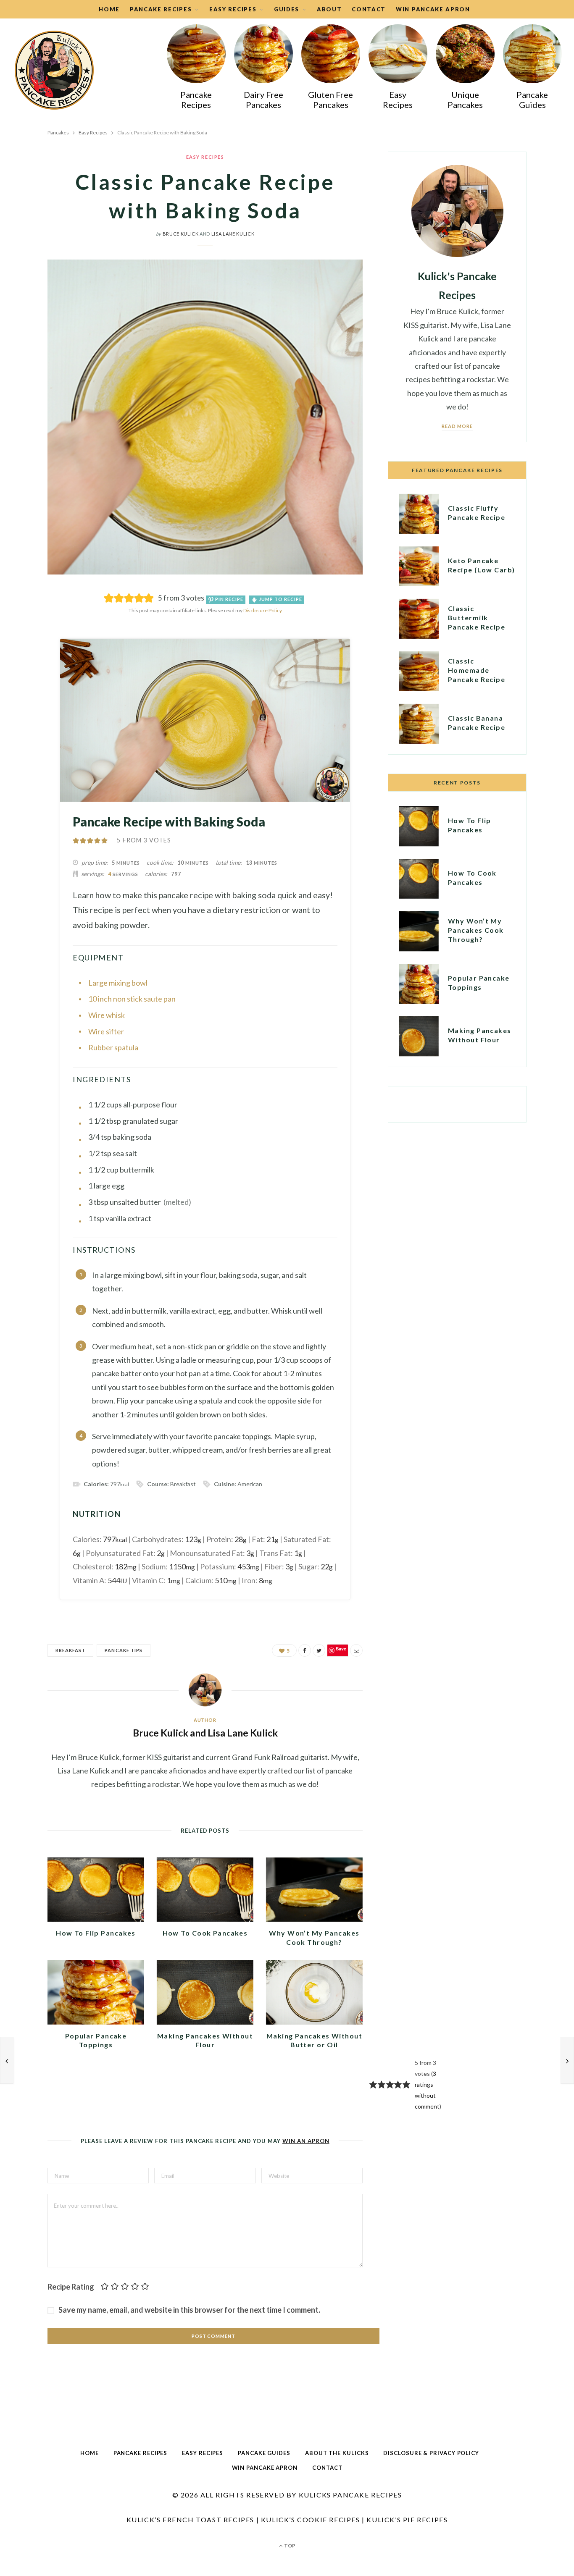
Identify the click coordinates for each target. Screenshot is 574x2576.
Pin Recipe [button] (229, 599)
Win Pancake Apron (433, 9)
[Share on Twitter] (25, 643)
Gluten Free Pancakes (330, 100)
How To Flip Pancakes (96, 1933)
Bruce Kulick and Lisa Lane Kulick (205, 1733)
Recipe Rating (71, 2287)
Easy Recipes (398, 100)
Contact (369, 9)
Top (289, 2546)
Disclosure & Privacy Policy (431, 2453)
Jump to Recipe (280, 599)
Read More (457, 426)
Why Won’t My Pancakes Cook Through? (476, 930)
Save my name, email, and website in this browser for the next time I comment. (189, 2310)
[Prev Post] (7, 2060)
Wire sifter (106, 1031)
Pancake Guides (532, 100)
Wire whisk (107, 1015)
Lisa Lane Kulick (233, 234)
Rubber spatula (113, 1047)
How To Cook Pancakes (205, 1933)
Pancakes (58, 132)
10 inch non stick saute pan (132, 999)
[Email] (25, 675)
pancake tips (124, 1650)
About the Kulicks (337, 2453)
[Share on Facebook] (25, 621)
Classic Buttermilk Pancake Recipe (477, 618)
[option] (196, 70)
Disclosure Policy (263, 610)
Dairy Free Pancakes (263, 100)
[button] (76, 840)
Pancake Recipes (196, 100)
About (329, 9)
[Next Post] (567, 2060)
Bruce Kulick (181, 234)
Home (109, 9)
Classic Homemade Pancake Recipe (477, 670)
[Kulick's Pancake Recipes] (54, 70)
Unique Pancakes (465, 100)
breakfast (70, 1650)
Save (30, 662)
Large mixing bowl (118, 983)
